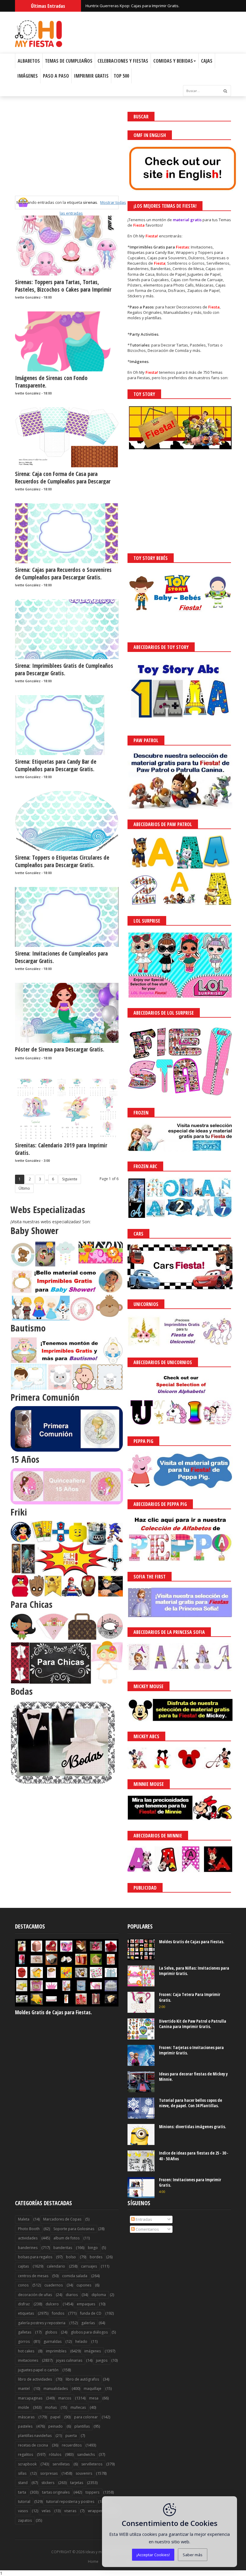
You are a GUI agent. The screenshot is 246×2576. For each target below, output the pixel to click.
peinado (55, 2426)
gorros (24, 2341)
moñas (51, 2407)
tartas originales (56, 2492)
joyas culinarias (69, 2360)
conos (23, 2285)
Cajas (207, 61)
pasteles (25, 2426)
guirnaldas (52, 2341)
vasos (23, 2511)
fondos (58, 2313)
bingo (93, 2248)
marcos (65, 2398)
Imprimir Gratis (91, 76)
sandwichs (86, 2454)
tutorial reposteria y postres (70, 2502)
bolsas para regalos (35, 2257)
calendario (56, 2266)
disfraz (24, 2304)
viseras (70, 2511)
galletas (25, 2332)
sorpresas (49, 2473)
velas (46, 2511)
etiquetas (26, 2313)
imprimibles (56, 2351)
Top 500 (121, 76)
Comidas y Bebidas (173, 61)
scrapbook (27, 2464)
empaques (86, 2304)
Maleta (24, 2219)
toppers (92, 2492)
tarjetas (77, 2483)
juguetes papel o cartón (38, 2370)
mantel (24, 2389)
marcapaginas (30, 2398)
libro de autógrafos (82, 2379)
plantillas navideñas (35, 2436)
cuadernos (54, 2285)
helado (81, 2341)
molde (24, 2407)
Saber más (193, 2555)
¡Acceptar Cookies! (153, 2555)
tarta (22, 2492)
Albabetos (29, 61)
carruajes (89, 2266)
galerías (88, 2323)
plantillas (82, 2426)
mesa (94, 2398)
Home (93, 2562)
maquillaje (93, 2389)
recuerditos (72, 2445)
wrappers (96, 2511)
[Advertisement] (67, 154)
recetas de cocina (33, 2445)
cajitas (23, 2266)
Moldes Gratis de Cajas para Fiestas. (53, 2012)
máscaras (26, 2417)
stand (23, 2483)
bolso (71, 2257)
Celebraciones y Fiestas (123, 61)
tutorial (24, 2502)
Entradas (143, 2219)
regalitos (25, 2454)
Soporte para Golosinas (74, 2229)
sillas (22, 2473)
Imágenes (28, 76)
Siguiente (70, 1179)
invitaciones (28, 2360)
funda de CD (91, 2313)
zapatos (25, 2520)
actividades (28, 2238)
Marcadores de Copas (62, 2219)
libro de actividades (35, 2379)
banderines (28, 2248)
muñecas (78, 2407)
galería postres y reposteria (42, 2323)
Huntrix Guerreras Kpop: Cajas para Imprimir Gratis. (132, 6)
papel (55, 2417)
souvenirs (84, 2473)
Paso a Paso (56, 76)
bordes (96, 2257)
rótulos (55, 2454)
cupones (84, 2285)
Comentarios (147, 2229)
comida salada (75, 2276)
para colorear (86, 2417)
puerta (71, 2436)
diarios (72, 2295)
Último (24, 1188)
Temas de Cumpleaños (69, 61)
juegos (102, 2360)
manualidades (56, 2389)
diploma (99, 2295)
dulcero (52, 2304)
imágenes (93, 2351)
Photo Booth (29, 2229)
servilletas (61, 2464)
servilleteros (92, 2464)
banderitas (63, 2248)
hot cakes (26, 2351)
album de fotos (66, 2238)
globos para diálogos (89, 2332)
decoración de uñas (35, 2295)
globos (51, 2332)
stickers (48, 2483)
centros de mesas (33, 2276)
